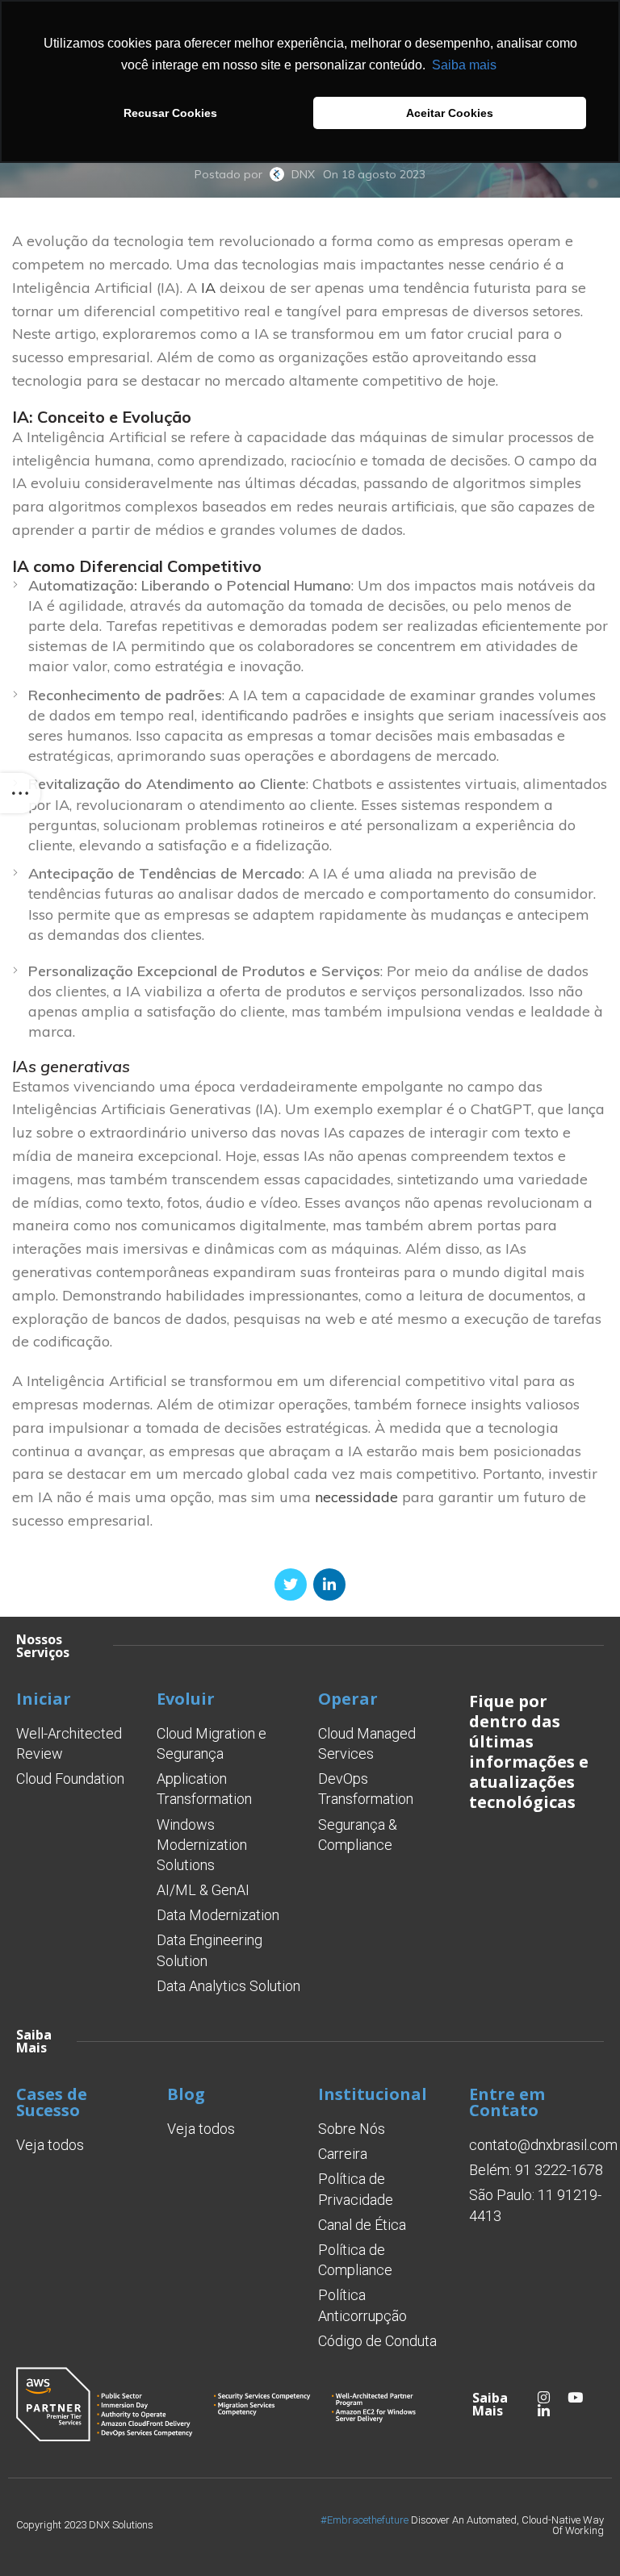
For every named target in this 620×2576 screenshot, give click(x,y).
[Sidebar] (20, 793)
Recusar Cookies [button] (170, 113)
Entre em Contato (507, 2102)
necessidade (356, 1497)
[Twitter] (291, 1584)
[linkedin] (329, 1584)
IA (208, 288)
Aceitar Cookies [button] (450, 113)
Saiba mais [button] (464, 65)
